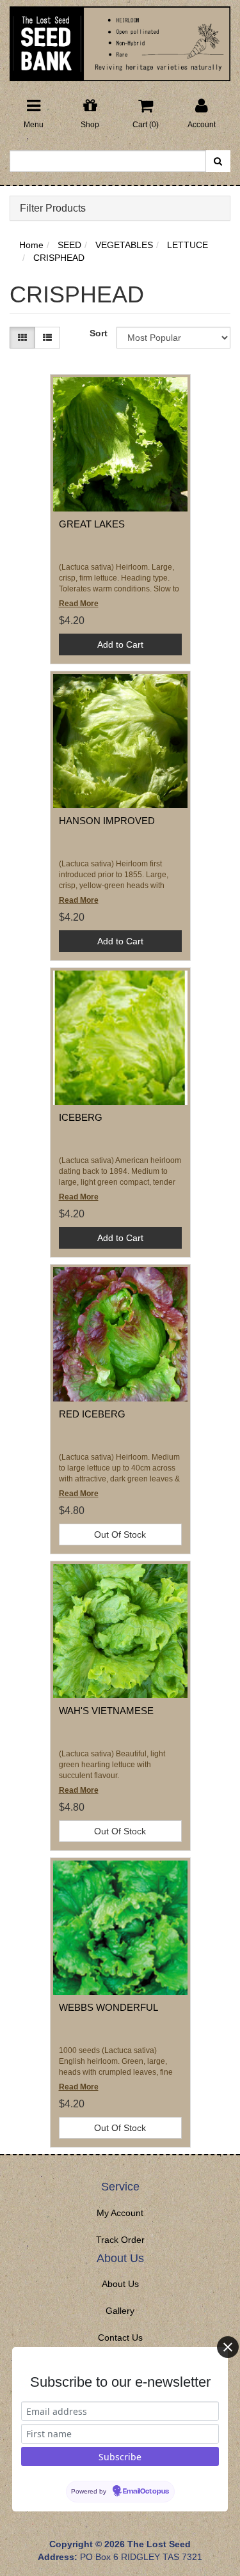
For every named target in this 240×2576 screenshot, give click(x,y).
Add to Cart (120, 644)
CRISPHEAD (59, 258)
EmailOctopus (146, 2492)
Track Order (120, 2240)
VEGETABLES (124, 245)
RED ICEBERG (92, 1414)
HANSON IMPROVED (107, 821)
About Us (120, 2284)
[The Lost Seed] (120, 40)
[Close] (228, 2347)
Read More (79, 604)
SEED (69, 245)
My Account (120, 2213)
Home (31, 245)
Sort (98, 333)
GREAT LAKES (92, 524)
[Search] (218, 161)
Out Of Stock (120, 1534)
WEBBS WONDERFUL (108, 2007)
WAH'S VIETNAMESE (106, 1711)
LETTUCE (188, 245)
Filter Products (53, 208)
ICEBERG (81, 1117)
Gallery (120, 2311)
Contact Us (120, 2338)
